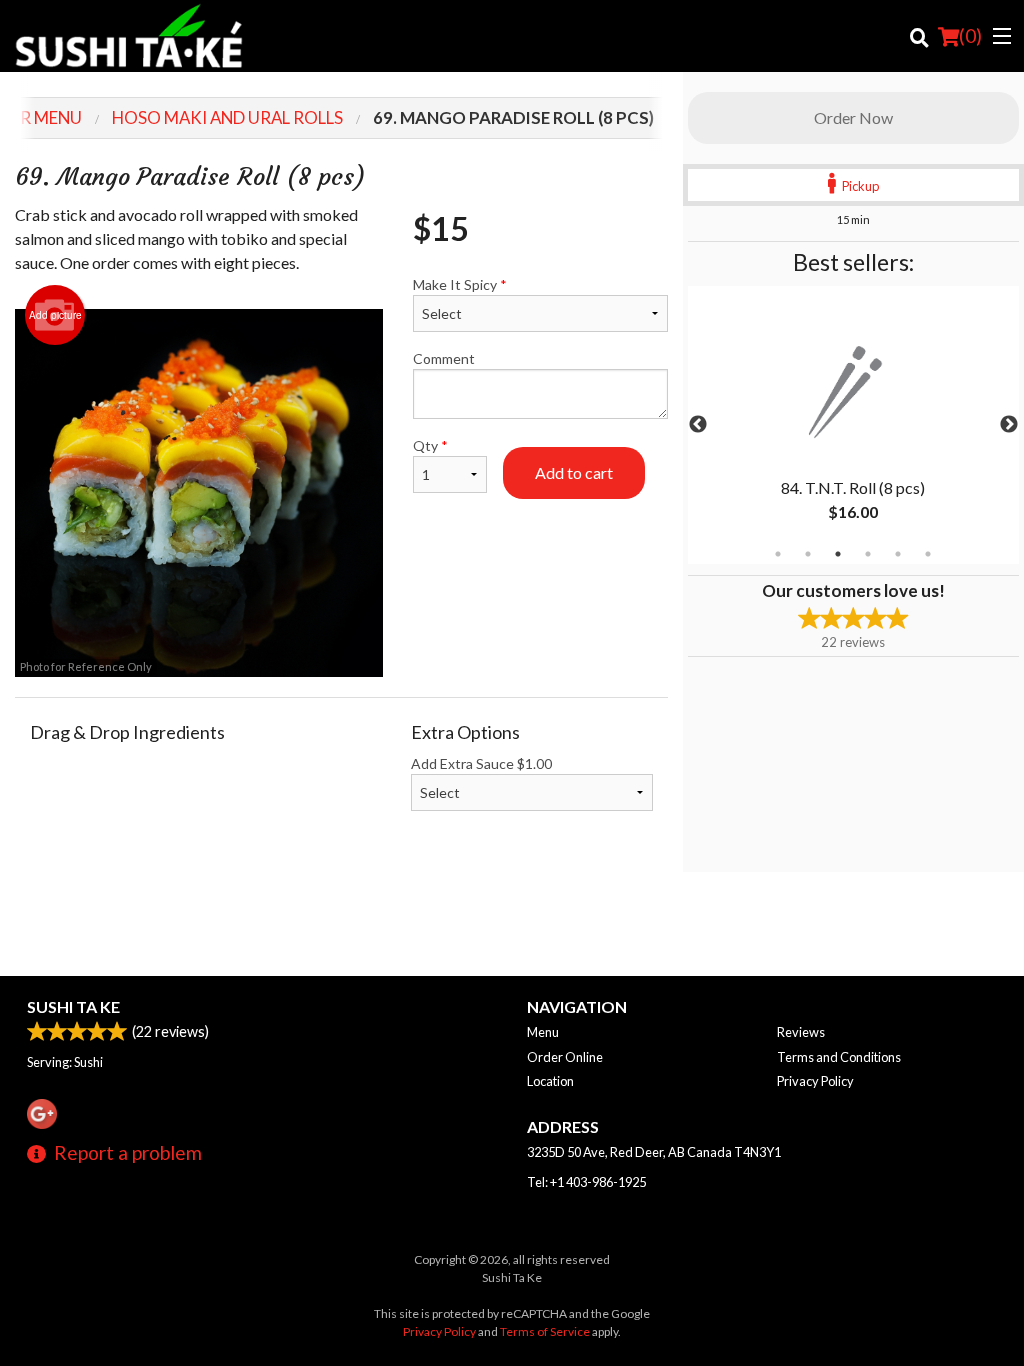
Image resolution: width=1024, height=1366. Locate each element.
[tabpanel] (853, 425)
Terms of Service (545, 1331)
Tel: (586, 1182)
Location (550, 1081)
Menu (543, 1032)
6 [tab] (928, 554)
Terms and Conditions (839, 1057)
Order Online (565, 1057)
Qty (430, 445)
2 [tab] (808, 554)
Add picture (55, 315)
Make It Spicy (460, 284)
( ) (970, 35)
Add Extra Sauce (481, 763)
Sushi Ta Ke (73, 1006)
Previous (698, 425)
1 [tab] (778, 554)
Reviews (801, 1032)
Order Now (853, 117)
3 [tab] (838, 554)
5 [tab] (898, 554)
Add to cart (574, 472)
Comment (444, 358)
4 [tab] (868, 554)
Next (1009, 425)
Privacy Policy (815, 1081)
